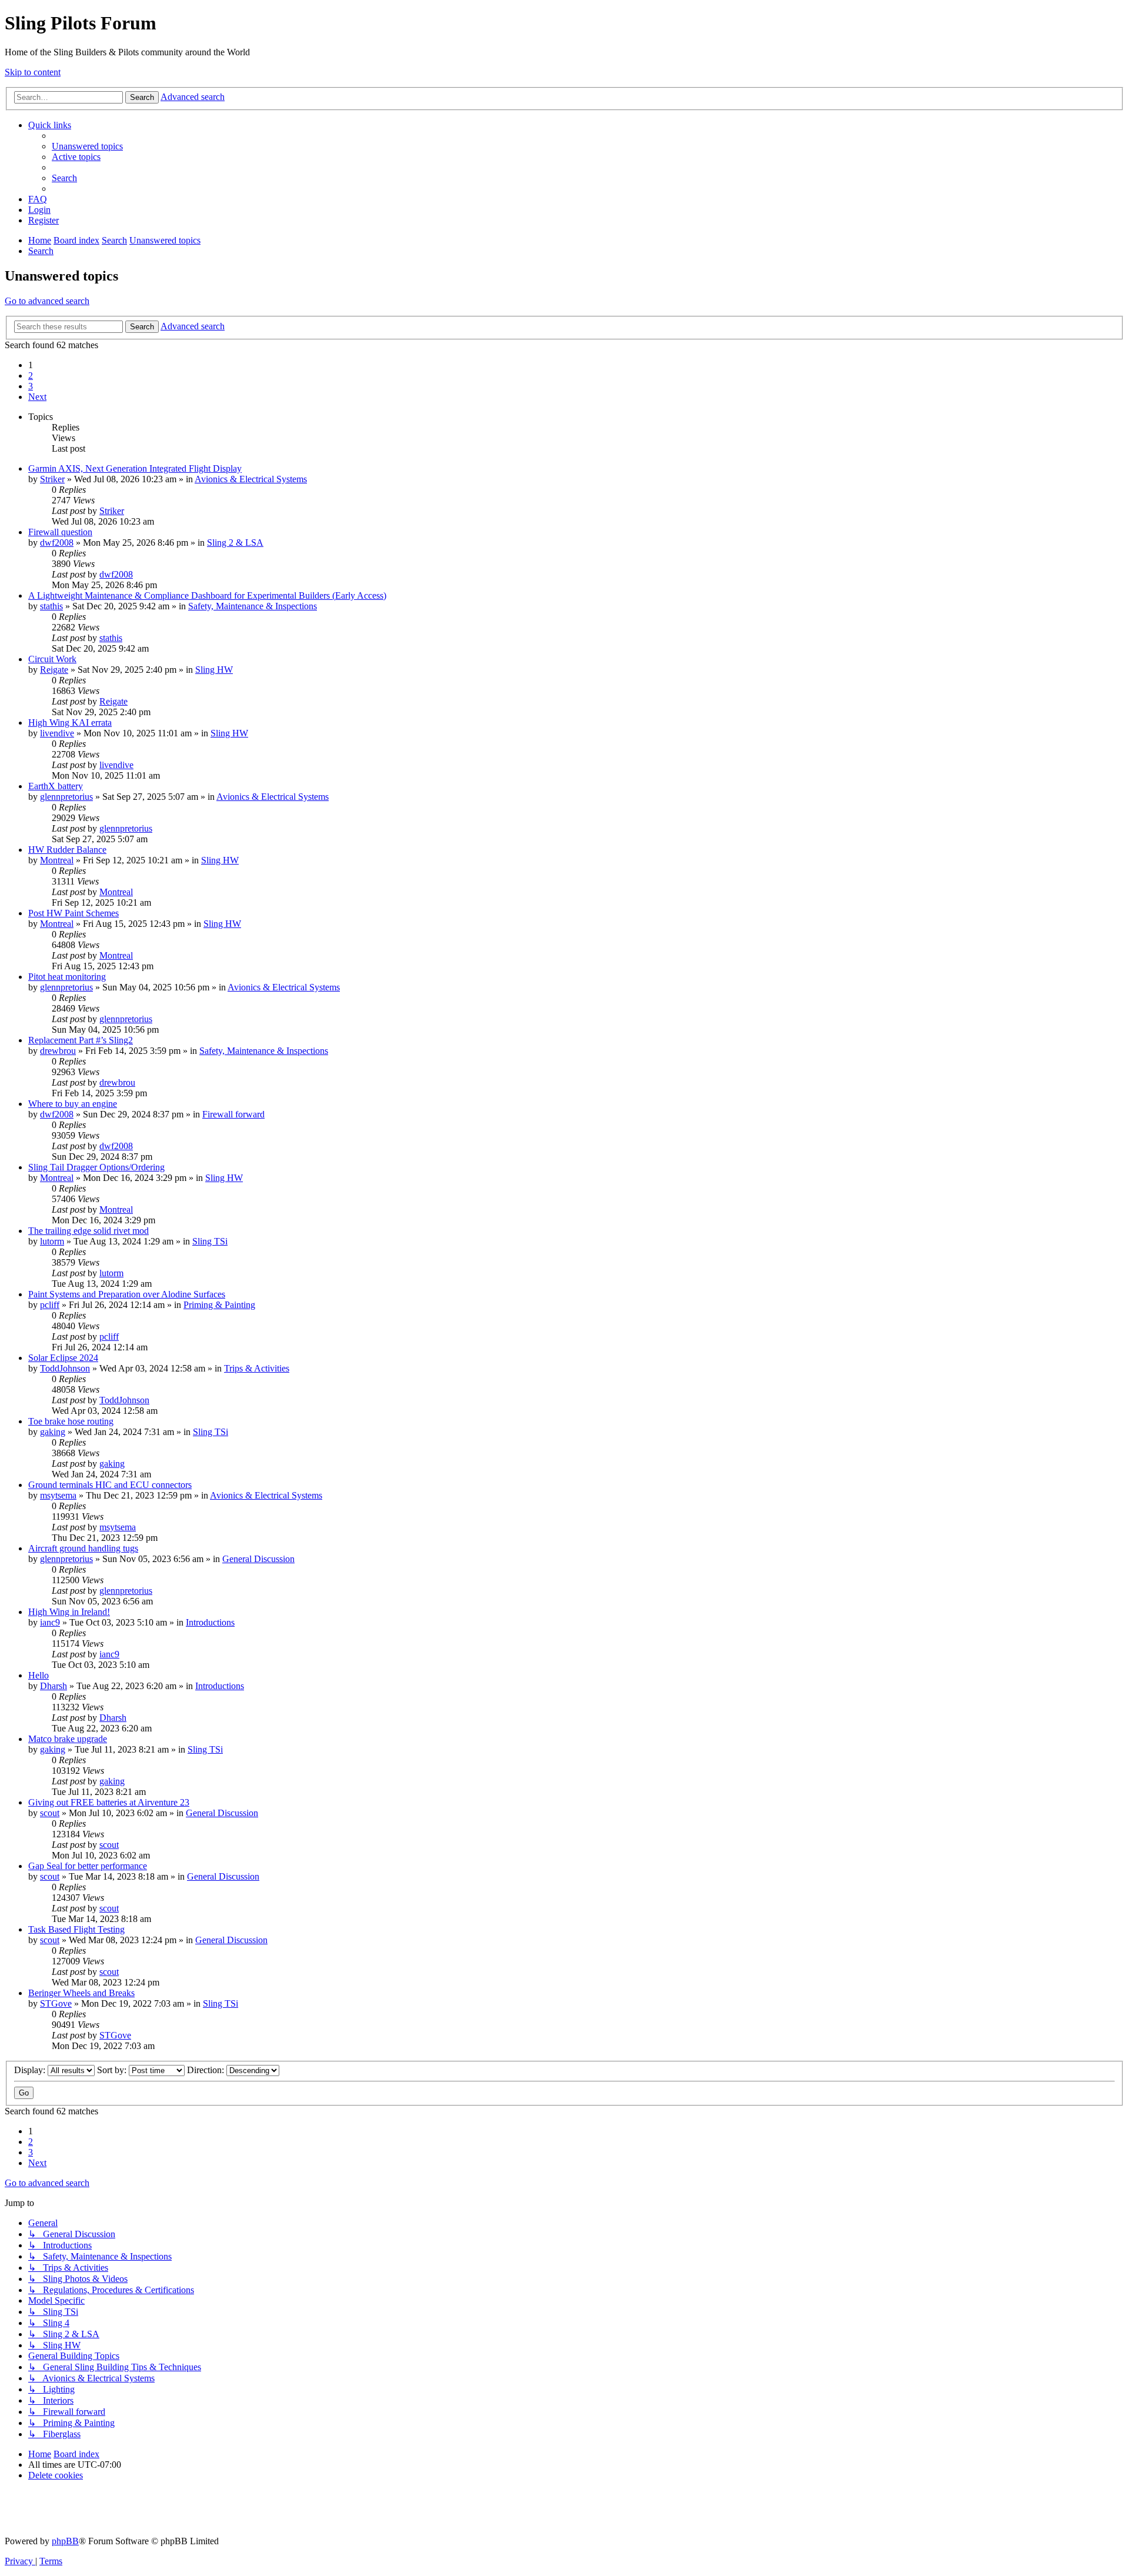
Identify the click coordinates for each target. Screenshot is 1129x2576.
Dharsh (54, 1686)
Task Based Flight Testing (76, 1929)
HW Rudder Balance (67, 850)
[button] (37, 397)
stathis (51, 606)
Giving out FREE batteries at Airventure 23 (109, 1802)
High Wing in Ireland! (69, 1612)
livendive (57, 733)
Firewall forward (233, 1114)
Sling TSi (210, 1241)
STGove (56, 2003)
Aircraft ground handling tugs (83, 1548)
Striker (52, 479)
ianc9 (50, 1622)
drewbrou (58, 1051)
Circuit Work (52, 659)
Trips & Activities (257, 1368)
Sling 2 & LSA (235, 543)
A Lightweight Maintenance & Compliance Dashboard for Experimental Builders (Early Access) (207, 595)
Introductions (210, 1622)
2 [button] (31, 376)
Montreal (57, 860)
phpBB (65, 2541)
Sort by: (113, 2070)
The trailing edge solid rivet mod (88, 1231)
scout (50, 1813)
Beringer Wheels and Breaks (81, 1993)
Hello (39, 1675)
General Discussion (258, 1559)
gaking (53, 1432)
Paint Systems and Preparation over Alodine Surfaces (127, 1294)
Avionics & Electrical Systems (251, 479)
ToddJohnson (65, 1368)
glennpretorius (66, 797)
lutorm (52, 1241)
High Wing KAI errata (70, 723)
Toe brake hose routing (71, 1421)
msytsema (58, 1495)
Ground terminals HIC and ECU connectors (110, 1485)
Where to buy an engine (73, 1104)
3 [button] (31, 386)
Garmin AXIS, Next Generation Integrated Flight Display (135, 468)
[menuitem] (87, 146)
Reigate (54, 670)
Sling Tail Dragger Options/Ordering (96, 1167)
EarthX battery (56, 786)
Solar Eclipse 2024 (63, 1358)
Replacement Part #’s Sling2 (81, 1040)
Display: (31, 2070)
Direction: (207, 2070)
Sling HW (214, 670)
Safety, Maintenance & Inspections (253, 606)
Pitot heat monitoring (67, 977)
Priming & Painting (219, 1305)
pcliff (50, 1305)
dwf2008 (57, 543)
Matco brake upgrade (68, 1739)
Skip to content (33, 72)
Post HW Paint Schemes (74, 913)
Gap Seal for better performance (88, 1866)
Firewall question (60, 532)
